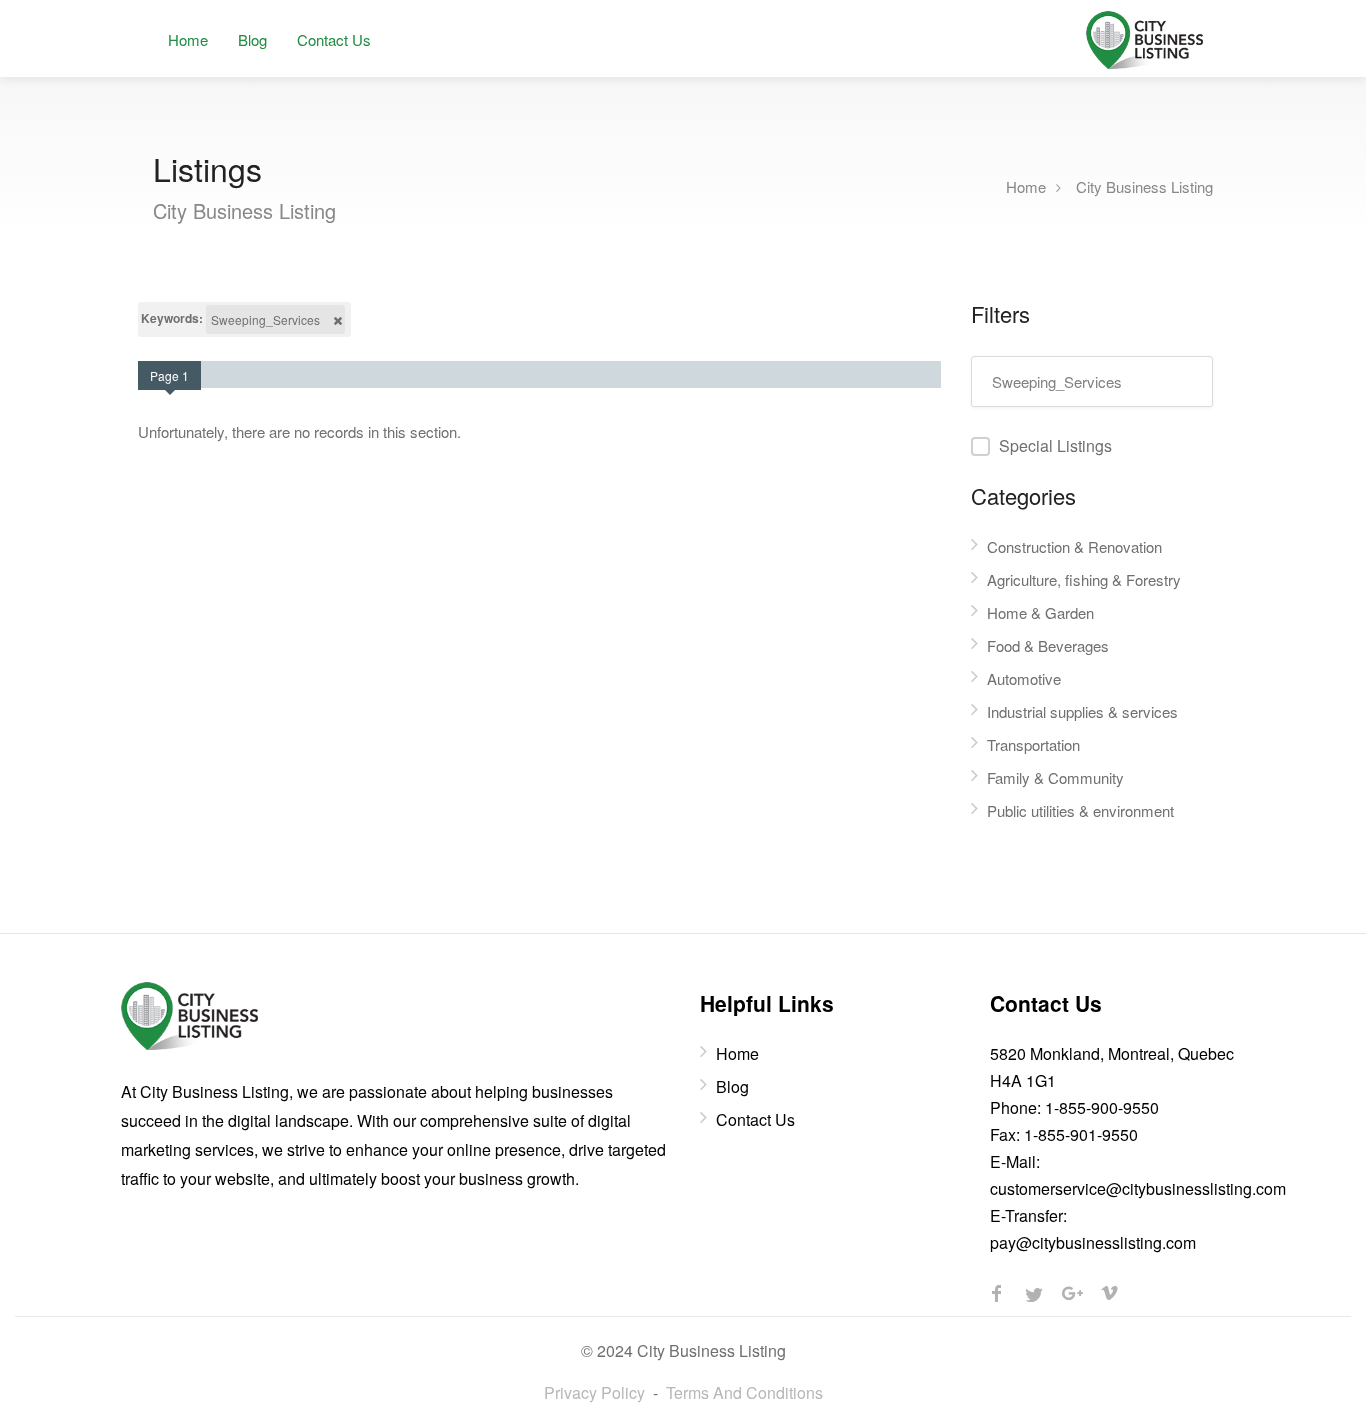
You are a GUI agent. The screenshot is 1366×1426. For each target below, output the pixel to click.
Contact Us (334, 39)
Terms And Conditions (744, 1392)
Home (188, 39)
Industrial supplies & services (1082, 711)
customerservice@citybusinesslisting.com (1138, 1188)
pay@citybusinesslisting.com (1093, 1242)
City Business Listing (1144, 185)
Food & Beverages (1048, 645)
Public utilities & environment (1080, 810)
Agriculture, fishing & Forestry (1084, 579)
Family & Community (1055, 777)
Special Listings (1055, 445)
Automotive (1024, 678)
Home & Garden (1040, 612)
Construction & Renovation (1074, 546)
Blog (252, 39)
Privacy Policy (594, 1392)
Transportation (1033, 744)
